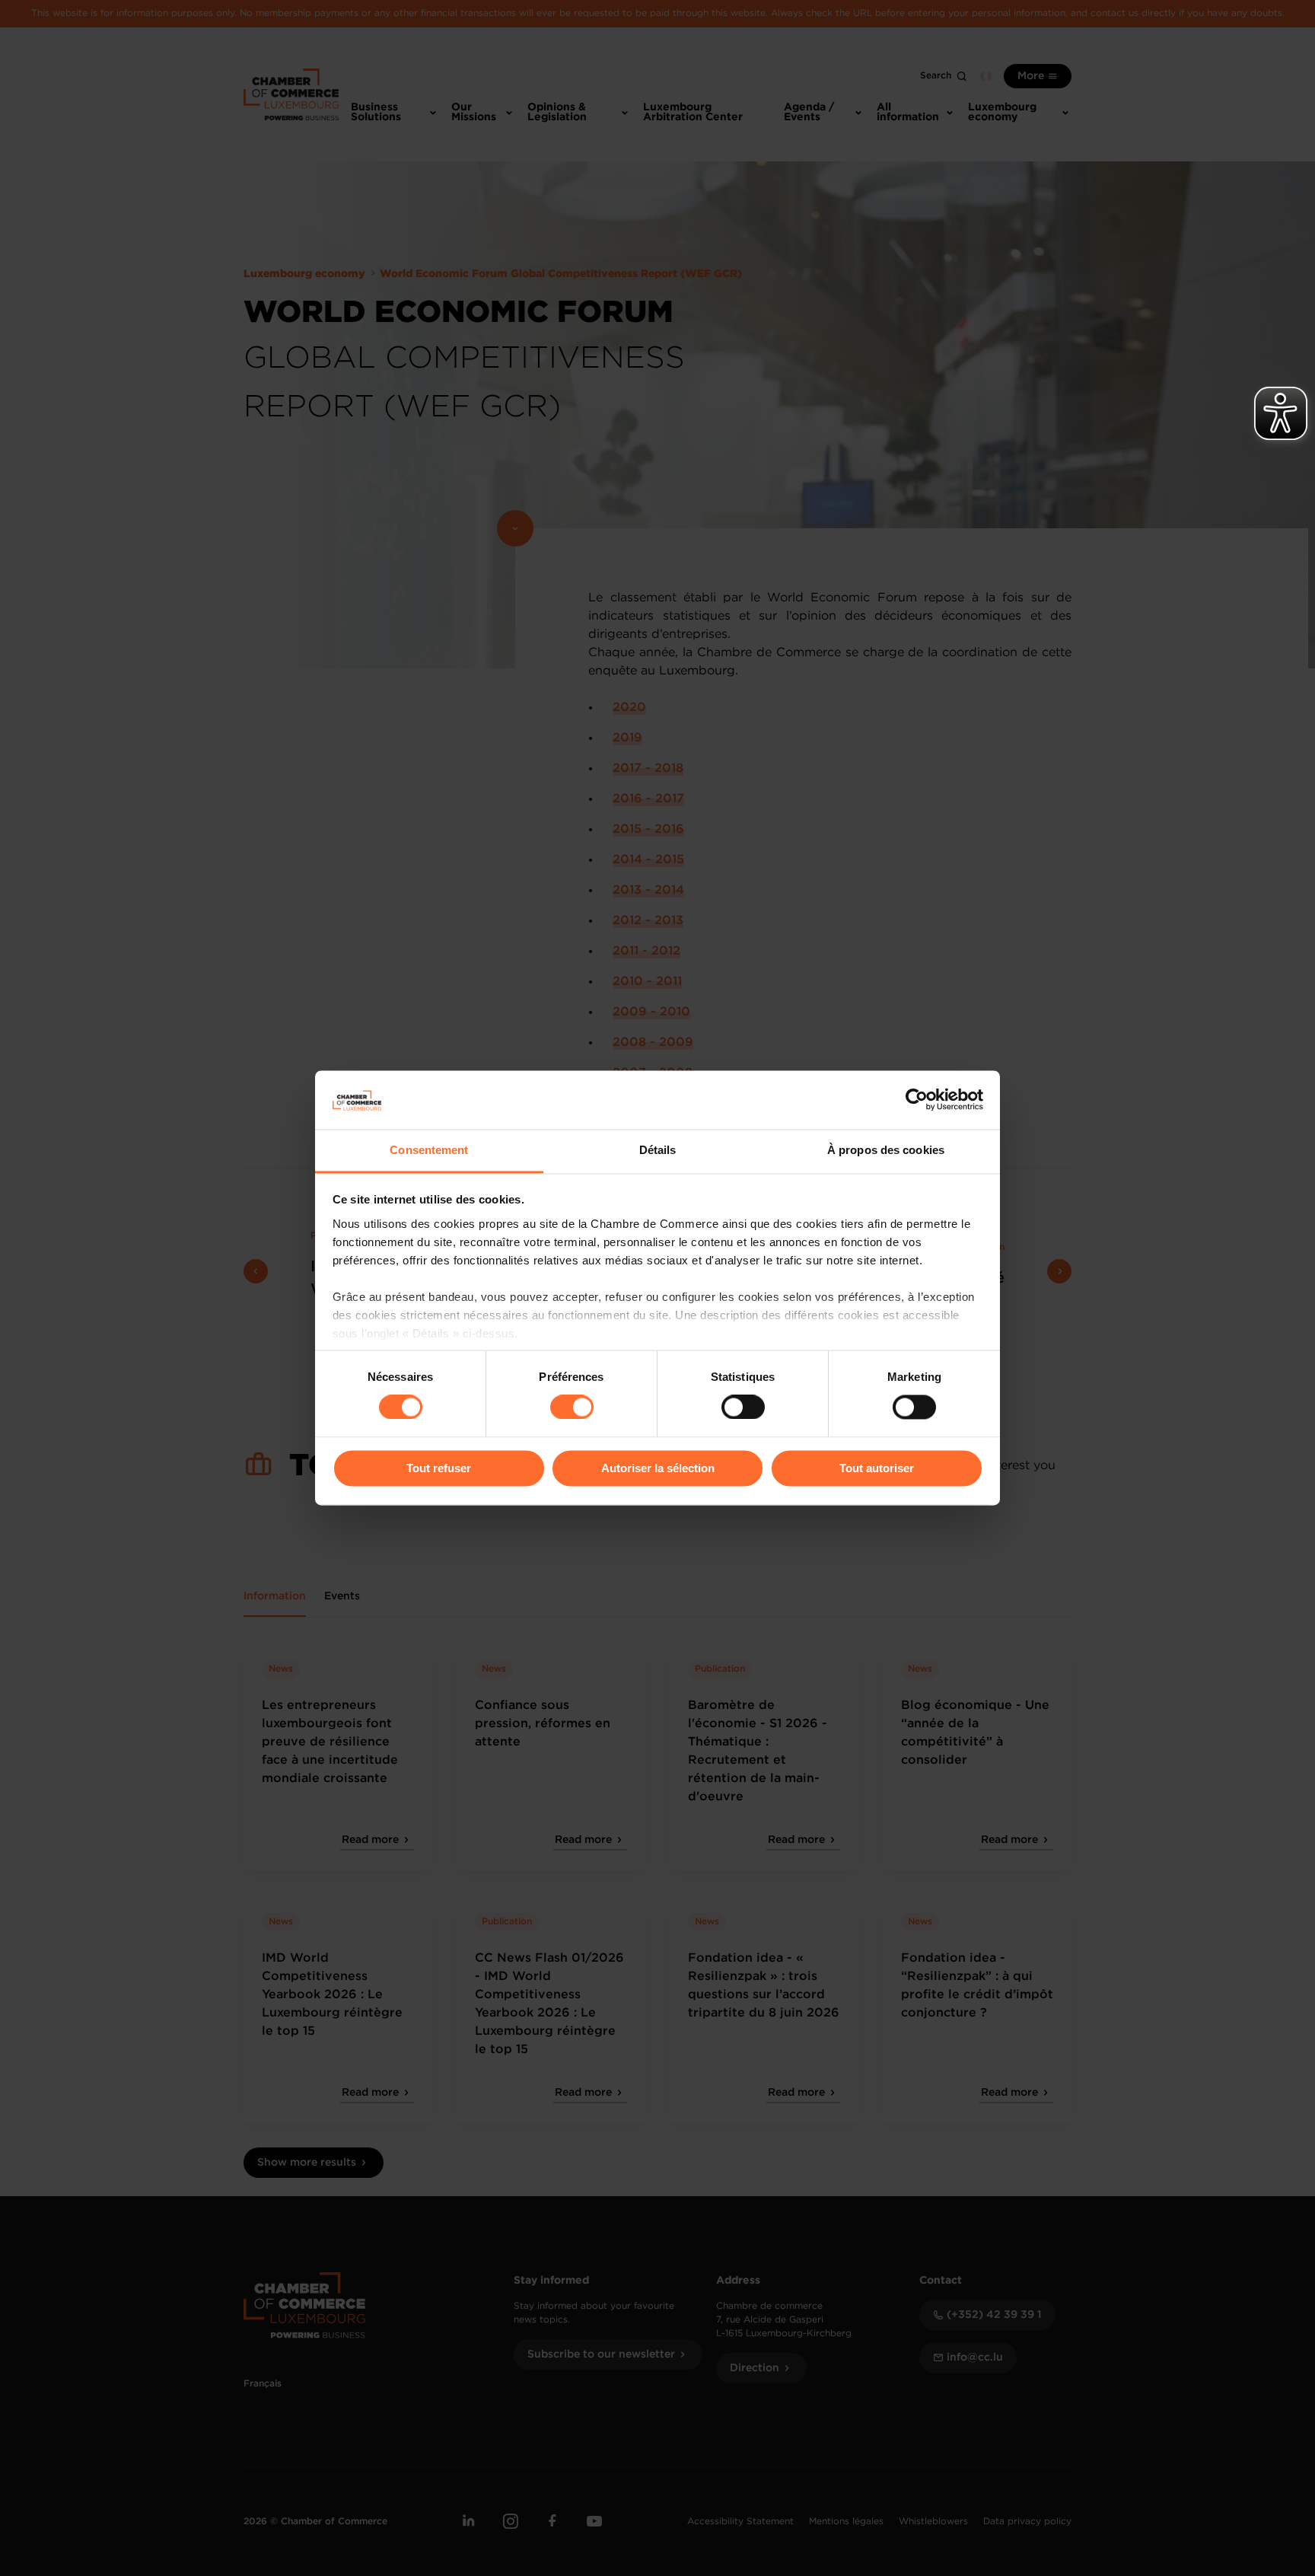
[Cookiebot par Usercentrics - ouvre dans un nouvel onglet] (917, 1100)
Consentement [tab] (429, 1150)
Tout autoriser (877, 1468)
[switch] (572, 1408)
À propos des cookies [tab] (886, 1150)
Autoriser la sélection (658, 1468)
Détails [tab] (658, 1150)
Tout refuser (439, 1468)
